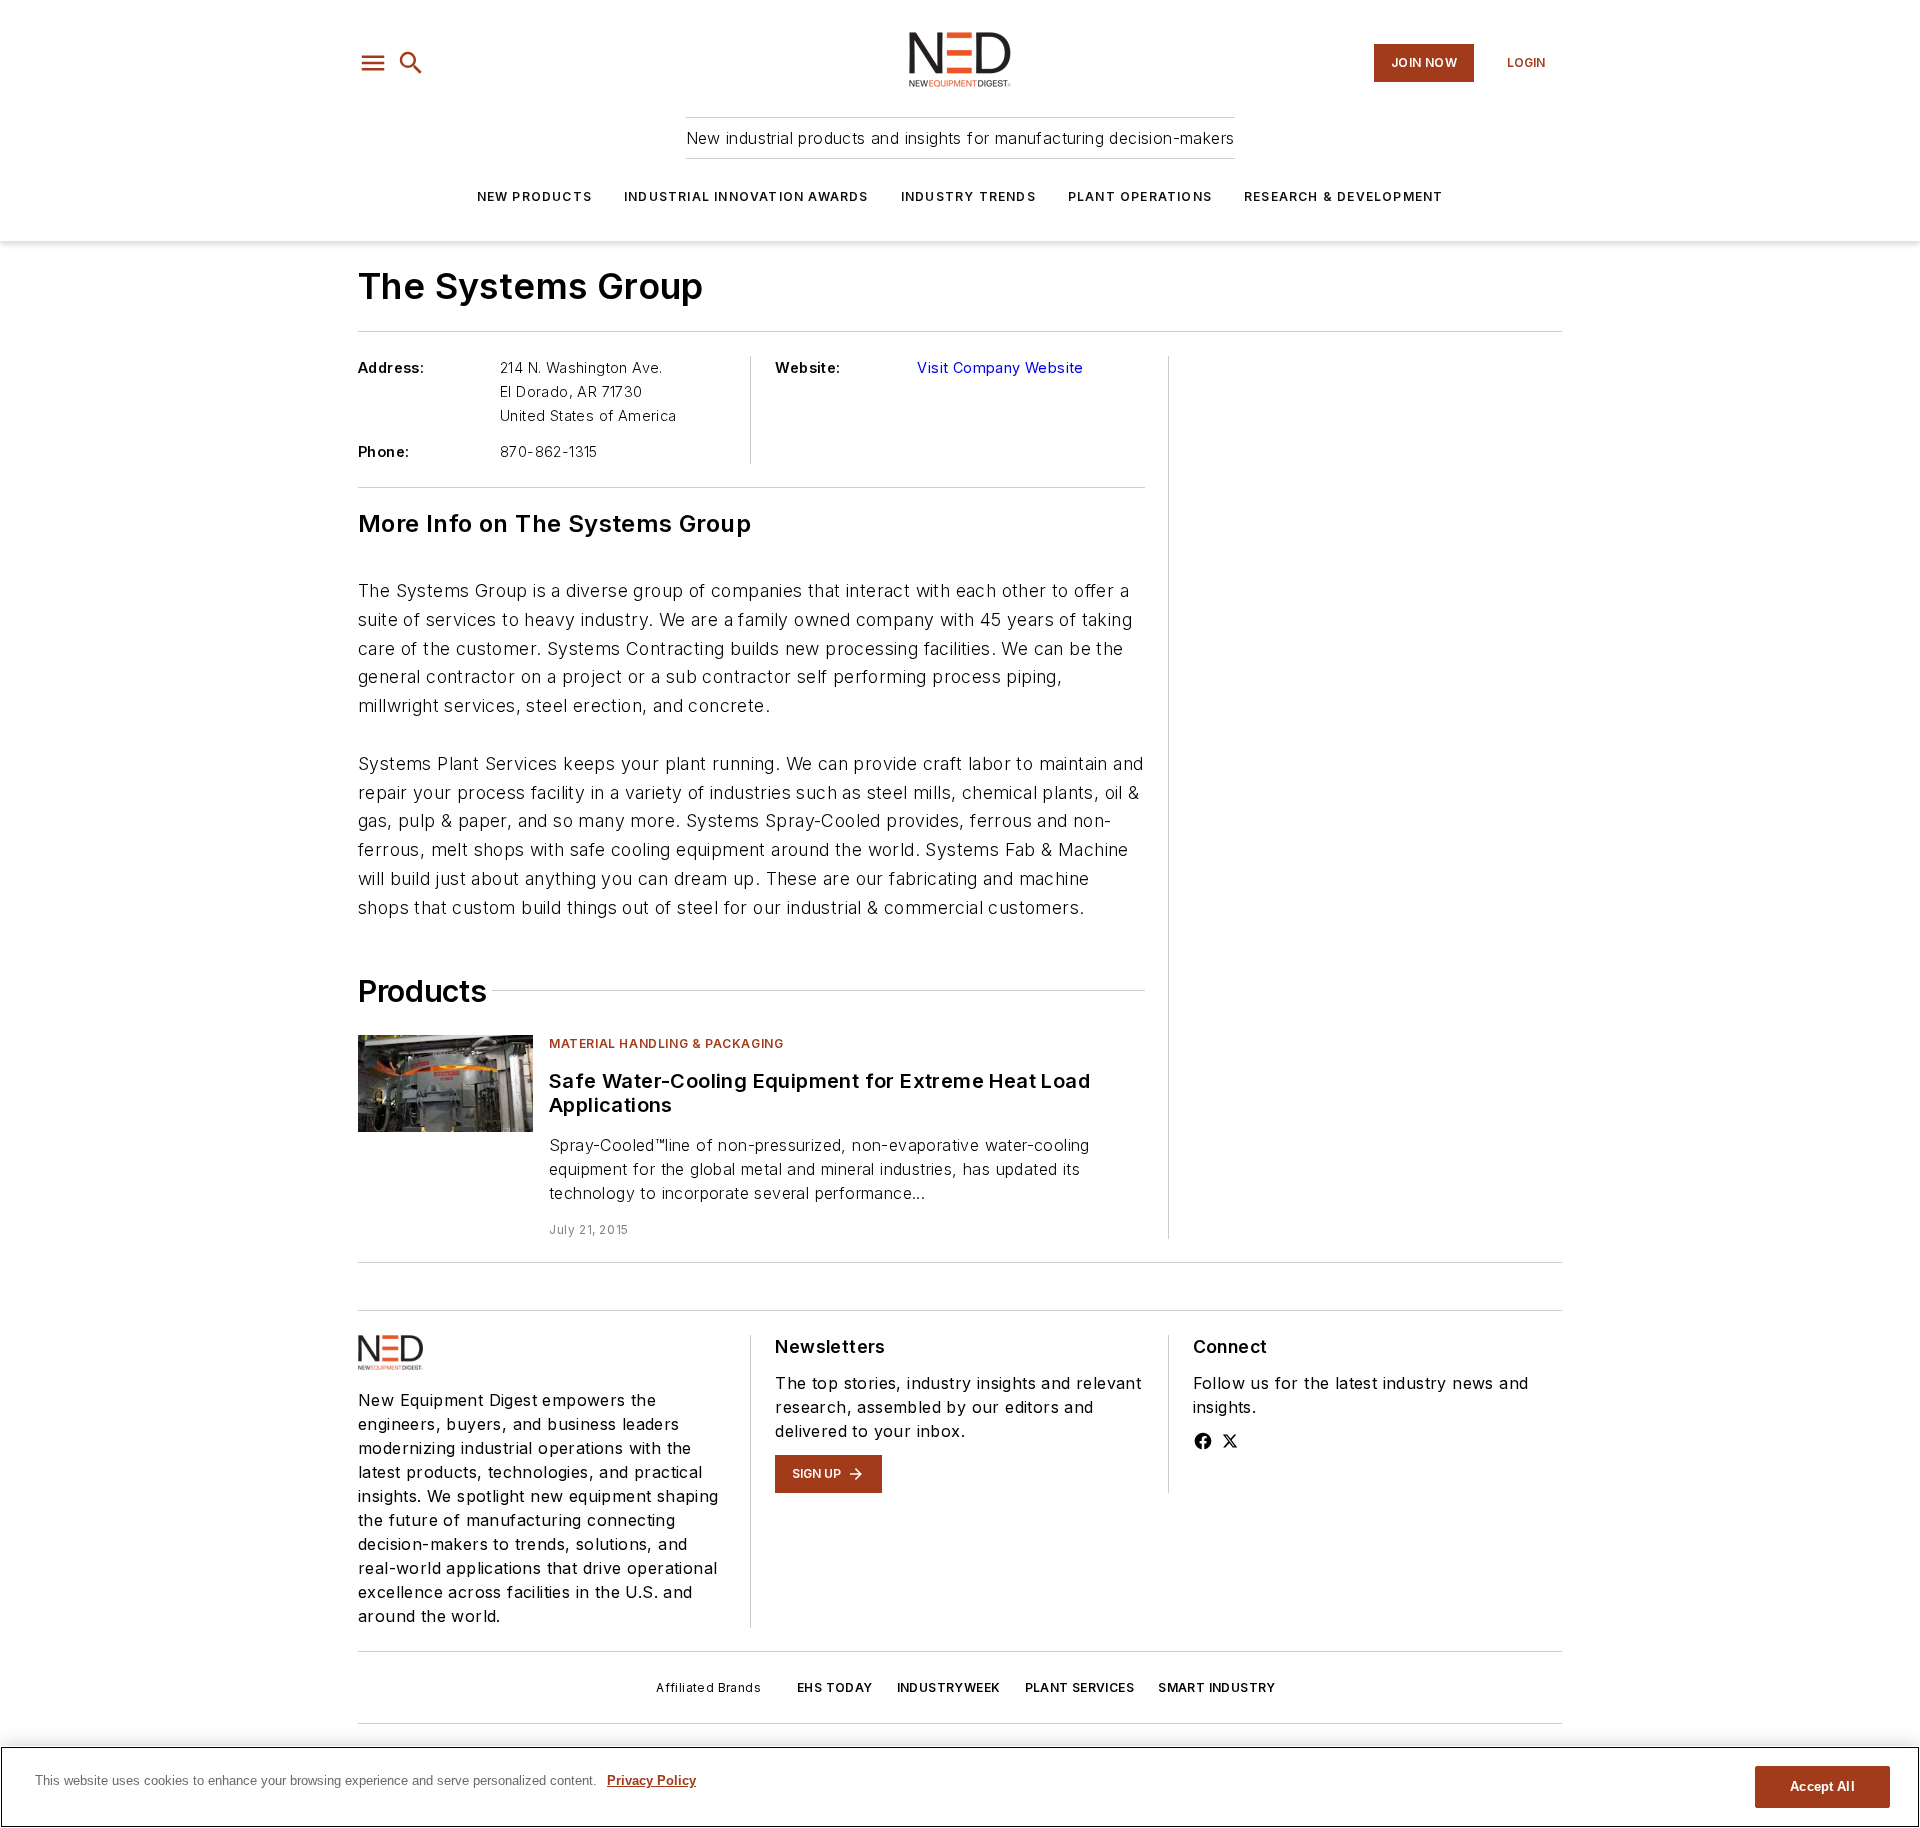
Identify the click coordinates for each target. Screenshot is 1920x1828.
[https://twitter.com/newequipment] (1230, 1441)
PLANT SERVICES (1080, 1687)
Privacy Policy (651, 1780)
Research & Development (1343, 196)
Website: (807, 367)
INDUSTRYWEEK (949, 1687)
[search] (411, 63)
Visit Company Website (1000, 367)
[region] (960, 1787)
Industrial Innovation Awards (746, 196)
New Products (534, 196)
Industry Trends (968, 196)
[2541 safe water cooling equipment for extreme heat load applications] (445, 1083)
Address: (391, 367)
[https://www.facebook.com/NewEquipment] (1203, 1441)
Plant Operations (1140, 196)
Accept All (1822, 1786)
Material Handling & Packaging (666, 1043)
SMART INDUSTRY (1217, 1687)
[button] (373, 63)
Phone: (383, 451)
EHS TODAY (835, 1687)
